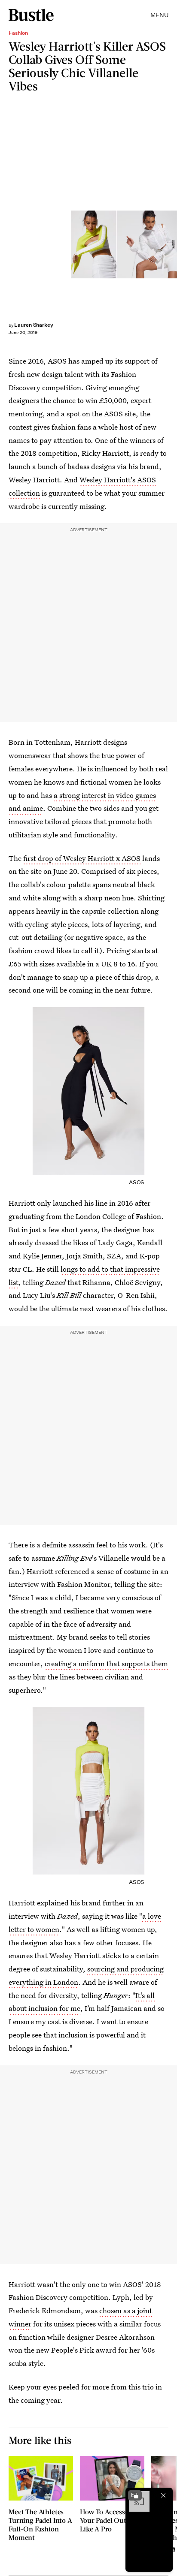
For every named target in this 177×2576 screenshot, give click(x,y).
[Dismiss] (163, 2495)
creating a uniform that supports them (106, 1663)
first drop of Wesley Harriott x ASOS (82, 858)
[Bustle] (31, 15)
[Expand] (135, 2495)
